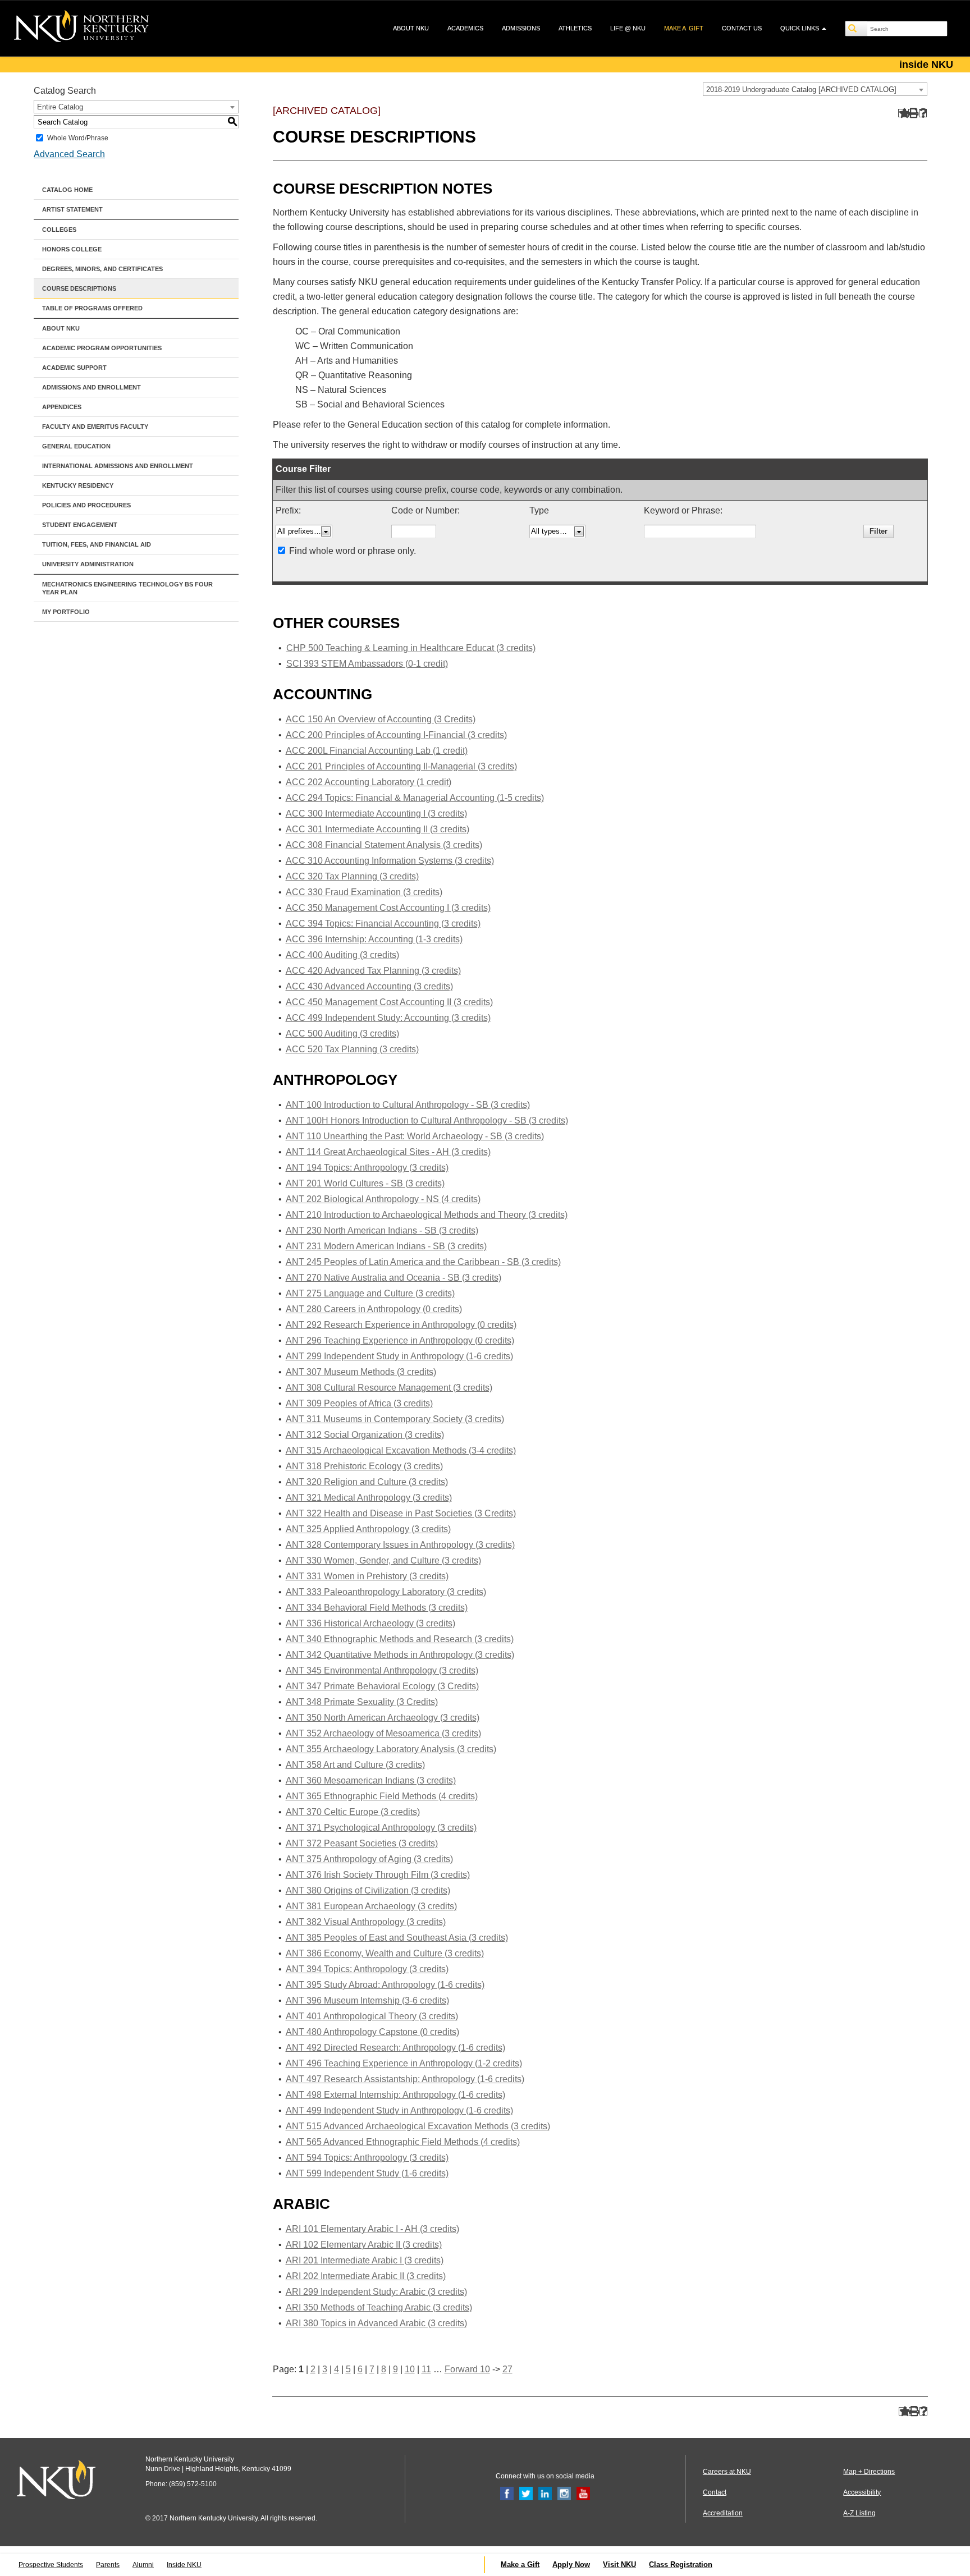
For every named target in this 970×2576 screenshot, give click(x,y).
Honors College (72, 249)
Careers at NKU (727, 2472)
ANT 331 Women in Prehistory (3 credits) (367, 1576)
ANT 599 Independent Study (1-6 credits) (367, 2173)
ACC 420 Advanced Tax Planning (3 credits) (373, 971)
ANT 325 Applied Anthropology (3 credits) (368, 1529)
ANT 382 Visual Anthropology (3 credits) (366, 1922)
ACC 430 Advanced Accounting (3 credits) (369, 986)
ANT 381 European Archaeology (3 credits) (371, 1906)
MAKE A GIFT (684, 28)
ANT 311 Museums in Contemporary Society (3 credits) (395, 1419)
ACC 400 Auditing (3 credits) (342, 955)
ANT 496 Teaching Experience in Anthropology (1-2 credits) (404, 2063)
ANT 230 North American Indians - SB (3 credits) (382, 1230)
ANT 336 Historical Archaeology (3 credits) (370, 1623)
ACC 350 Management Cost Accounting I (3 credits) (388, 908)
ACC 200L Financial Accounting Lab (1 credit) (377, 751)
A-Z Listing (859, 2513)
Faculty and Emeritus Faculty (95, 427)
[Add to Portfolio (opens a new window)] (902, 113)
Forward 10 (467, 2369)
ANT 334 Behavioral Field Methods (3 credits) (377, 1608)
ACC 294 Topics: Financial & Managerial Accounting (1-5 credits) (415, 798)
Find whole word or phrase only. (353, 551)
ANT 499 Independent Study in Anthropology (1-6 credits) (399, 2110)
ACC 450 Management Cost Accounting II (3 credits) (389, 1002)
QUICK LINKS (800, 28)
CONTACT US (742, 28)
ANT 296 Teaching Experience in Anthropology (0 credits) (400, 1340)
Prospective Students (51, 2565)
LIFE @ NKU (628, 28)
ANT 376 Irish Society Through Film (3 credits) (378, 1875)
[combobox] (815, 89)
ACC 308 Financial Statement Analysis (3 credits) (384, 845)
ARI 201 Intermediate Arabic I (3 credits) (365, 2260)
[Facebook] (507, 2493)
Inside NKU (184, 2565)
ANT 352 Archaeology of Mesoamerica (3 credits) (383, 1733)
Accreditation (723, 2513)
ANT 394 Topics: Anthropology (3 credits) (367, 1969)
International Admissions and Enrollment (118, 466)
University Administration (88, 564)
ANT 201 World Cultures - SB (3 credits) (365, 1183)
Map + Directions (869, 2472)
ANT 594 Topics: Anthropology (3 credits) (367, 2158)
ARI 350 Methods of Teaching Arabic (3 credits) (379, 2307)
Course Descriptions (79, 288)
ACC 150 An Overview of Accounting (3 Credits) (381, 719)
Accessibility (862, 2492)
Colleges (59, 230)
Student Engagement (80, 525)
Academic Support (74, 368)
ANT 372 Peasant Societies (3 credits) (362, 1843)
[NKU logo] (81, 28)
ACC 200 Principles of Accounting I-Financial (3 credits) (396, 735)
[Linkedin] (545, 2493)
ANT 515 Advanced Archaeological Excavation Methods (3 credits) (418, 2126)
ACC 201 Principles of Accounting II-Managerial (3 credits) (401, 766)
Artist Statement (72, 209)
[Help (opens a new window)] (923, 113)
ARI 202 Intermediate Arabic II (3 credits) (366, 2276)
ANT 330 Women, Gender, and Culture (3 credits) (383, 1560)
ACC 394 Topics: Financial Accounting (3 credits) (383, 923)
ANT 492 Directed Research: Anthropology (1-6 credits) (395, 2048)
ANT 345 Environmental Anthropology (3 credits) (382, 1670)
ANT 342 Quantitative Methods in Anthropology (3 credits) (400, 1655)
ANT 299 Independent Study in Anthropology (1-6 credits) (399, 1356)
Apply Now (571, 2564)
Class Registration (681, 2564)
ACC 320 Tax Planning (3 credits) (352, 876)
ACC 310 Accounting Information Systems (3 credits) (390, 861)
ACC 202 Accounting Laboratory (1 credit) (369, 782)
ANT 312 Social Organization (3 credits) (365, 1435)
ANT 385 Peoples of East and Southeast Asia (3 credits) (397, 1938)
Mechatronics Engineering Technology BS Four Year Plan (127, 588)
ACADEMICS (465, 28)
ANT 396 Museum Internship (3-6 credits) (367, 2000)
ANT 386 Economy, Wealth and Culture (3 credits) (385, 1953)
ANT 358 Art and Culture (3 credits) (355, 1765)
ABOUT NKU (411, 28)
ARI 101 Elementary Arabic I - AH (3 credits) (372, 2229)
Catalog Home (67, 190)
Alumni (143, 2565)
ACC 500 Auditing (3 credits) (342, 1033)
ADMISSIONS (521, 28)
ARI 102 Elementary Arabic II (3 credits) (364, 2245)
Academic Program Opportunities (102, 348)
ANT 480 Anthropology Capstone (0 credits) (372, 2032)
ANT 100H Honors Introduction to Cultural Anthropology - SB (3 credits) (427, 1120)
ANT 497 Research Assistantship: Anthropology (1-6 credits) (405, 2079)
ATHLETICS (575, 28)
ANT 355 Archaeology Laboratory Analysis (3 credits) (391, 1749)
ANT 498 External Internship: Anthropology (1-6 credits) (395, 2095)
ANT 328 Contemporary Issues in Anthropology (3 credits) (400, 1545)
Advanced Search (69, 154)
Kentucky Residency (78, 485)
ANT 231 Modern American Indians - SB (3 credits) (386, 1246)
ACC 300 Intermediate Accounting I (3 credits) (376, 813)
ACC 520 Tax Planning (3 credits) (352, 1049)
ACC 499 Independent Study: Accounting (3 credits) (388, 1018)
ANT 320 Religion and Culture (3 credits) (367, 1482)
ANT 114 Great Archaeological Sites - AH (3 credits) (388, 1152)
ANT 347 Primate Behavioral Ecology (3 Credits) (382, 1686)
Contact (715, 2492)
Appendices (62, 407)
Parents (108, 2565)
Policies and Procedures (86, 505)
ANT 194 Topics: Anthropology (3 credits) (367, 1168)
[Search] (857, 29)
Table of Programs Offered (92, 308)
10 (410, 2369)
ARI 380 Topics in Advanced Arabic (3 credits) (376, 2323)
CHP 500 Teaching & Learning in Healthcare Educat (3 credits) (411, 648)
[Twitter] (526, 2493)
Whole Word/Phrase (78, 138)
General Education (76, 446)
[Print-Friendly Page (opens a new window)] (912, 113)
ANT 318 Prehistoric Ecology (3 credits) (364, 1466)
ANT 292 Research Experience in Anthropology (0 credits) (401, 1325)
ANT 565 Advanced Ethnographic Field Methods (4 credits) (403, 2142)
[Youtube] (583, 2493)
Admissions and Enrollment (91, 387)
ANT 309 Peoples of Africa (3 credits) (359, 1403)
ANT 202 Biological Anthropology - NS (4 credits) (383, 1199)
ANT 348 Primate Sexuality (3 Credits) (362, 1702)
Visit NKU (619, 2564)
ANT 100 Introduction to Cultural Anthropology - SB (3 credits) (408, 1105)
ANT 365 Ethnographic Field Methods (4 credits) (382, 1796)
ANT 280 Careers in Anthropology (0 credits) (374, 1309)
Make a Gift (520, 2564)
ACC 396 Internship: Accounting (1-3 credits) (374, 939)
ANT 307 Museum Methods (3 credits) (361, 1372)
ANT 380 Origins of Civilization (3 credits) (368, 1890)
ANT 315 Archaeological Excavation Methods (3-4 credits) (401, 1450)
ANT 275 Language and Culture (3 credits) (370, 1293)
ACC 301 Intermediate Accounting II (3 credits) (378, 829)
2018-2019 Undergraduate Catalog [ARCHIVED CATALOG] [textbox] (801, 90)
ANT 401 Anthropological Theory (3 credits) (372, 2016)
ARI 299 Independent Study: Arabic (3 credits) (376, 2292)
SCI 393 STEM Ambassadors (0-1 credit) (367, 664)
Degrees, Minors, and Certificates (102, 269)
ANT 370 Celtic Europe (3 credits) (353, 1812)
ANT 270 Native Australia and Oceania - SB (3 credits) (394, 1278)
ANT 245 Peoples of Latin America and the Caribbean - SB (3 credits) (423, 1262)
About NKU (61, 328)
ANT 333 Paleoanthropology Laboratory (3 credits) (386, 1592)
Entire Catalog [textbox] (60, 107)
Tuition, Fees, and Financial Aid (97, 544)
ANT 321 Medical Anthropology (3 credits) (369, 1498)
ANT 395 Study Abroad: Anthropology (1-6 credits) (385, 1985)
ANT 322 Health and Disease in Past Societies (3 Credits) (401, 1513)
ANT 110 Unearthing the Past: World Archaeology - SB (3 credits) (415, 1136)
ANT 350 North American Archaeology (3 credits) (383, 1718)
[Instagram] (564, 2493)
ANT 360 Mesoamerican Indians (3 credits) (371, 1780)
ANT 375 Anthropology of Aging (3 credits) (369, 1859)
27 (507, 2369)
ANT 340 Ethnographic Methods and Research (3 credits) (400, 1639)
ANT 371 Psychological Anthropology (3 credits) (381, 1828)
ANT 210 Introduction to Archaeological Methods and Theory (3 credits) (427, 1215)
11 (426, 2369)
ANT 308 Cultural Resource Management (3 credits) (389, 1388)
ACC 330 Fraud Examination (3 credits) (364, 892)
